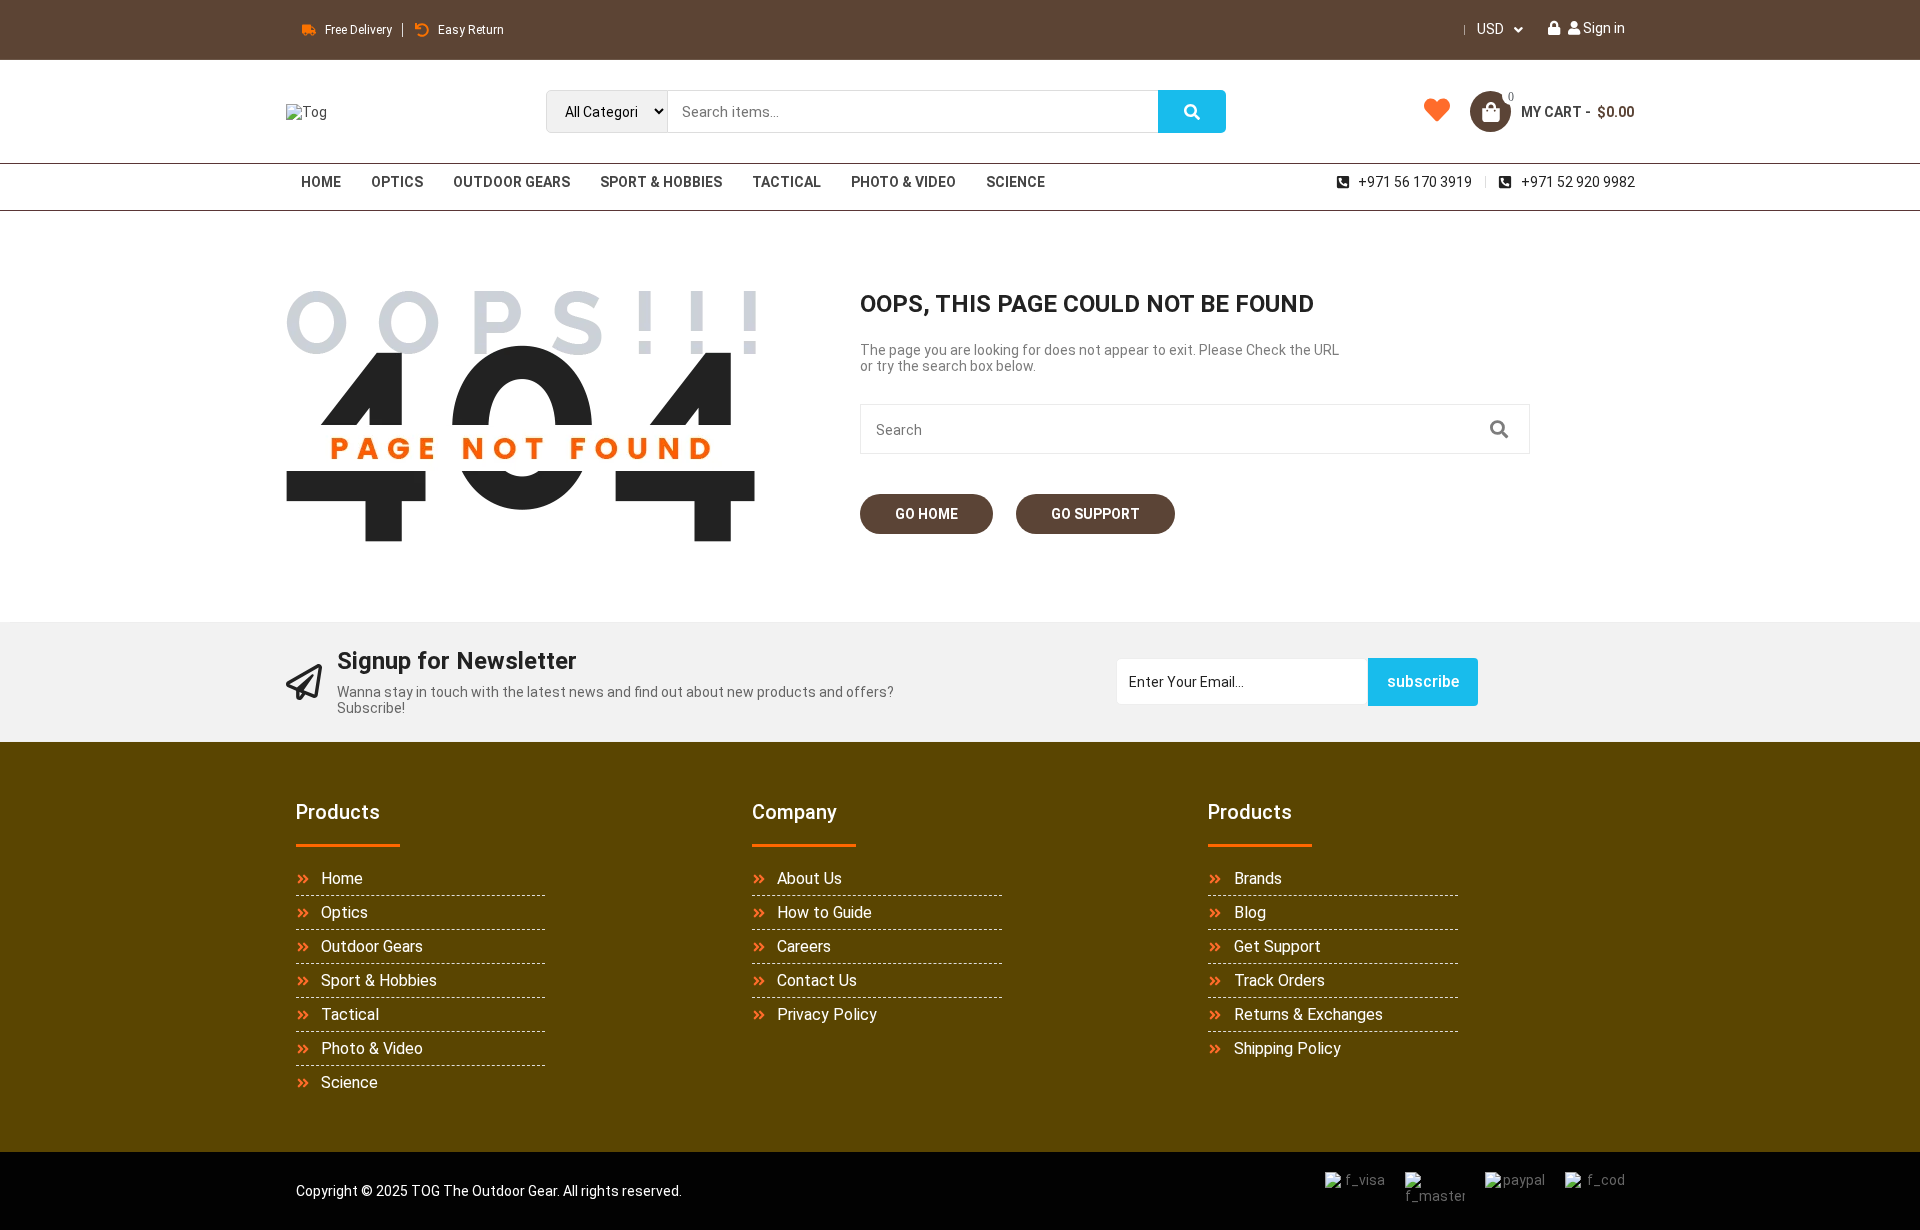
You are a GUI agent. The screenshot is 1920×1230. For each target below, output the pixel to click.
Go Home (926, 514)
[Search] (1192, 111)
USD (1490, 29)
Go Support (1095, 514)
